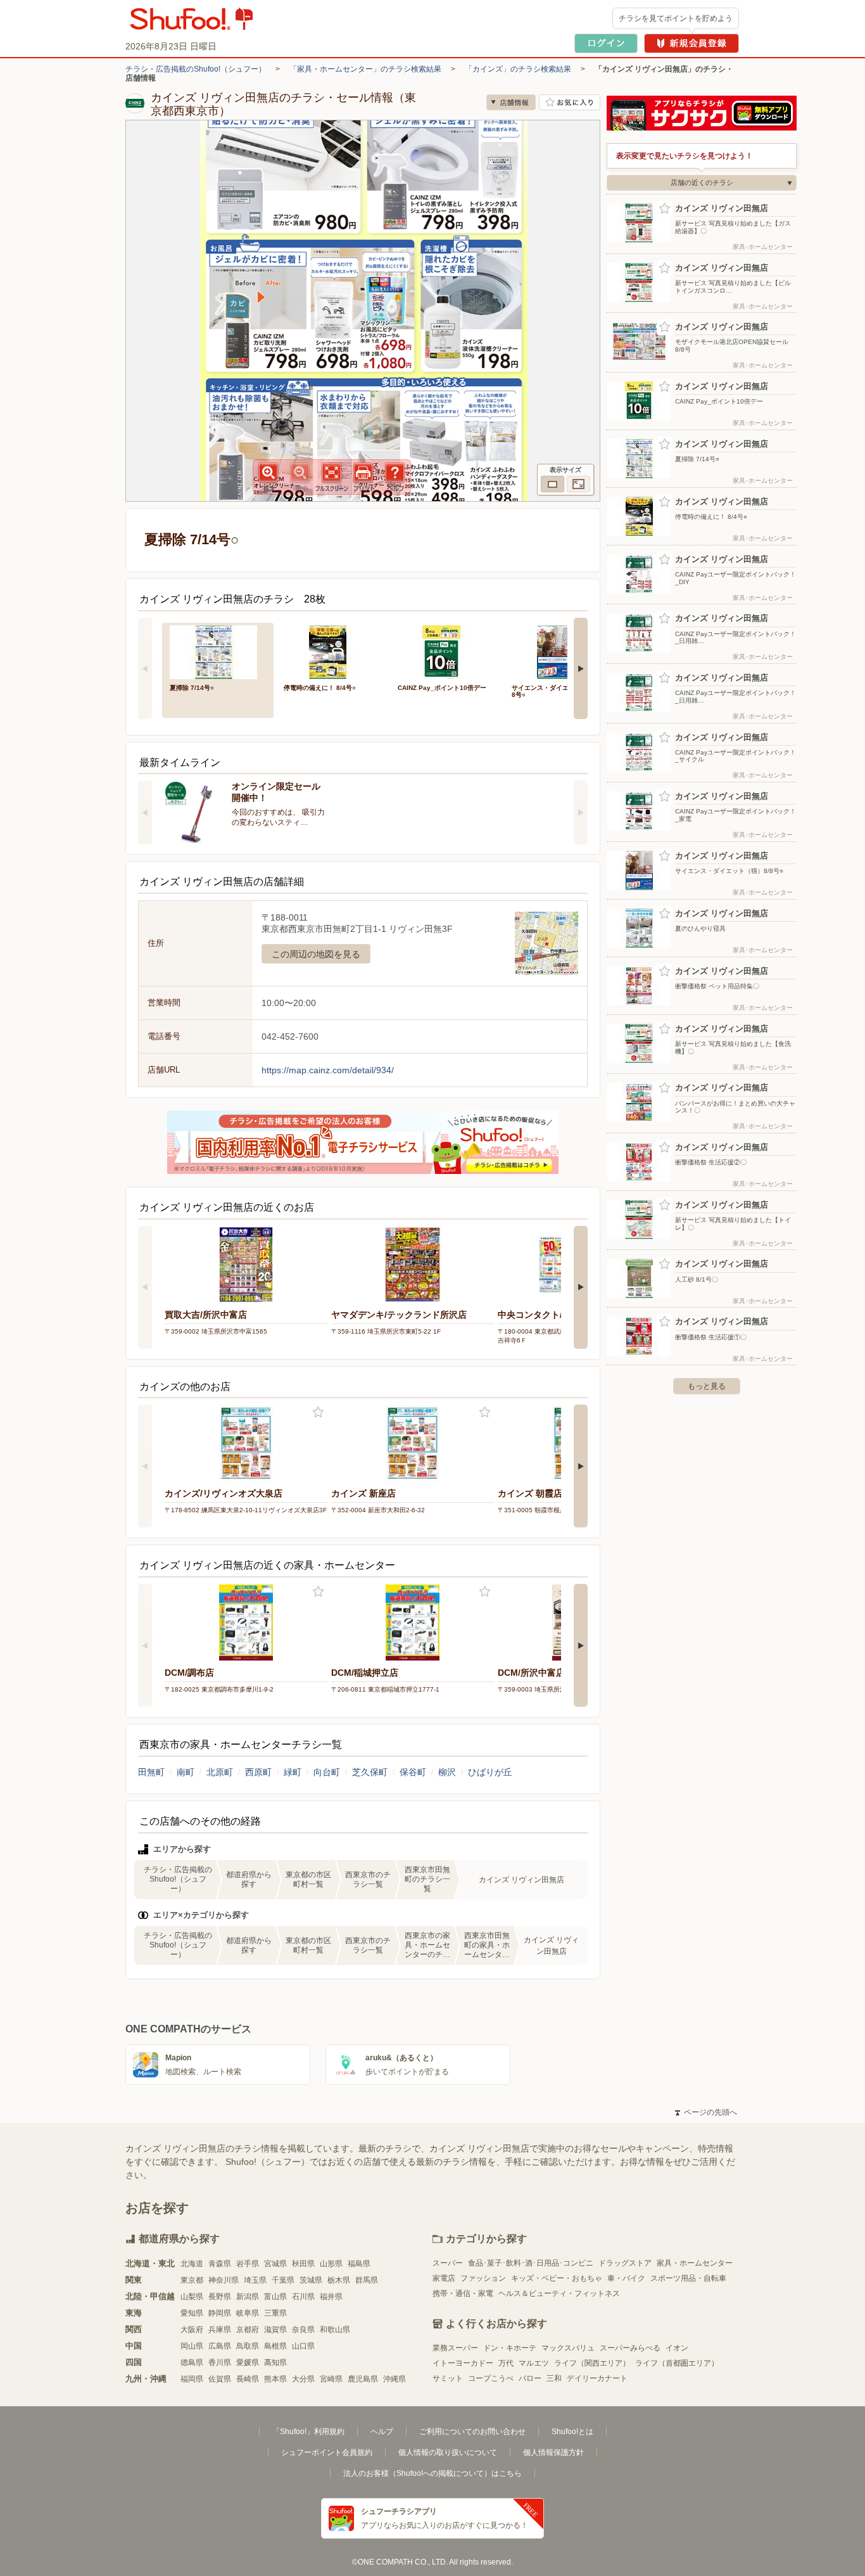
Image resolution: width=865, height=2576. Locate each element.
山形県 (331, 2264)
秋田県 (303, 2264)
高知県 (275, 2362)
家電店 (444, 2278)
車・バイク (626, 2278)
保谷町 (413, 1772)
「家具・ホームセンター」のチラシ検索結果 (365, 69)
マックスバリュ (568, 2348)
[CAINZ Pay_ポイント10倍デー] (446, 651)
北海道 (192, 2264)
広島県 (220, 2346)
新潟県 (248, 2297)
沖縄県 (395, 2379)
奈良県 (303, 2330)
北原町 (220, 1772)
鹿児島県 (363, 2379)
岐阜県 (248, 2313)
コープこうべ (491, 2378)
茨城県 (311, 2280)
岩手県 (248, 2264)
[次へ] (581, 668)
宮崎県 (331, 2379)
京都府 (248, 2330)
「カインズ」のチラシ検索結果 (518, 69)
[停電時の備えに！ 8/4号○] (332, 651)
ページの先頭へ (706, 2112)
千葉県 (283, 2280)
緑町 (293, 1772)
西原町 (258, 1772)
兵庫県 (220, 2330)
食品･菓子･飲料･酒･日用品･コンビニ (531, 2263)
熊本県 (275, 2379)
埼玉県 (255, 2280)
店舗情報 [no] (511, 102)
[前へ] (145, 668)
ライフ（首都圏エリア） (677, 2363)
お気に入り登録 (318, 1412)
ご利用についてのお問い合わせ (472, 2432)
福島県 (359, 2264)
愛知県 (192, 2313)
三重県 (275, 2313)
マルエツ (534, 2363)
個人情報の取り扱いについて (448, 2452)
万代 (506, 2363)
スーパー (448, 2263)
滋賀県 (275, 2330)
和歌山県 (335, 2330)
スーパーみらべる (630, 2348)
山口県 (303, 2346)
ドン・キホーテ (510, 2348)
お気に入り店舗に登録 (570, 102)
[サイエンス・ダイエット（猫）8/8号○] (560, 651)
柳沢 (447, 1772)
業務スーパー (455, 2348)
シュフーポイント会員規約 (327, 2452)
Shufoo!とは (572, 2432)
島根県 (275, 2346)
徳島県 (192, 2362)
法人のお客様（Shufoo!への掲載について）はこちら (432, 2473)
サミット (448, 2378)
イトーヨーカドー (463, 2363)
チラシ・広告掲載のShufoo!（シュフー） (196, 69)
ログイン (606, 43)
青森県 (220, 2264)
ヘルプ (382, 2432)
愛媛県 (248, 2362)
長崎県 (248, 2379)
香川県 (220, 2362)
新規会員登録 (691, 43)
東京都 (192, 2280)
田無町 (151, 1772)
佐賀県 (220, 2379)
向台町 (327, 1772)
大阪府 (192, 2330)
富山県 (275, 2297)
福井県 (331, 2297)
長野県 (220, 2297)
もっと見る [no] (707, 1386)
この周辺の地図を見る (316, 954)
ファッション (483, 2278)
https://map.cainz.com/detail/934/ (328, 1070)
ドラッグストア (625, 2263)
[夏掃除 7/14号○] (218, 651)
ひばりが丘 (490, 1772)
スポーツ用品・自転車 (688, 2278)
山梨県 (192, 2297)
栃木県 (339, 2280)
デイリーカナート (597, 2378)
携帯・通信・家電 (463, 2293)
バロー (530, 2378)
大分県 (303, 2379)
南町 (186, 1772)
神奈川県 (224, 2280)
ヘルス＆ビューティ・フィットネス (559, 2293)
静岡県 (220, 2313)
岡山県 (192, 2346)
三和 (554, 2378)
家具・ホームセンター (695, 2263)
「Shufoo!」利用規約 (308, 2432)
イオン (677, 2348)
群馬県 (367, 2280)
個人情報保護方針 (553, 2452)
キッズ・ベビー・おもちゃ (557, 2278)
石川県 (303, 2297)
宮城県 (275, 2264)
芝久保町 (370, 1772)
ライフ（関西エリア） (592, 2363)
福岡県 (192, 2379)
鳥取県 (248, 2346)
